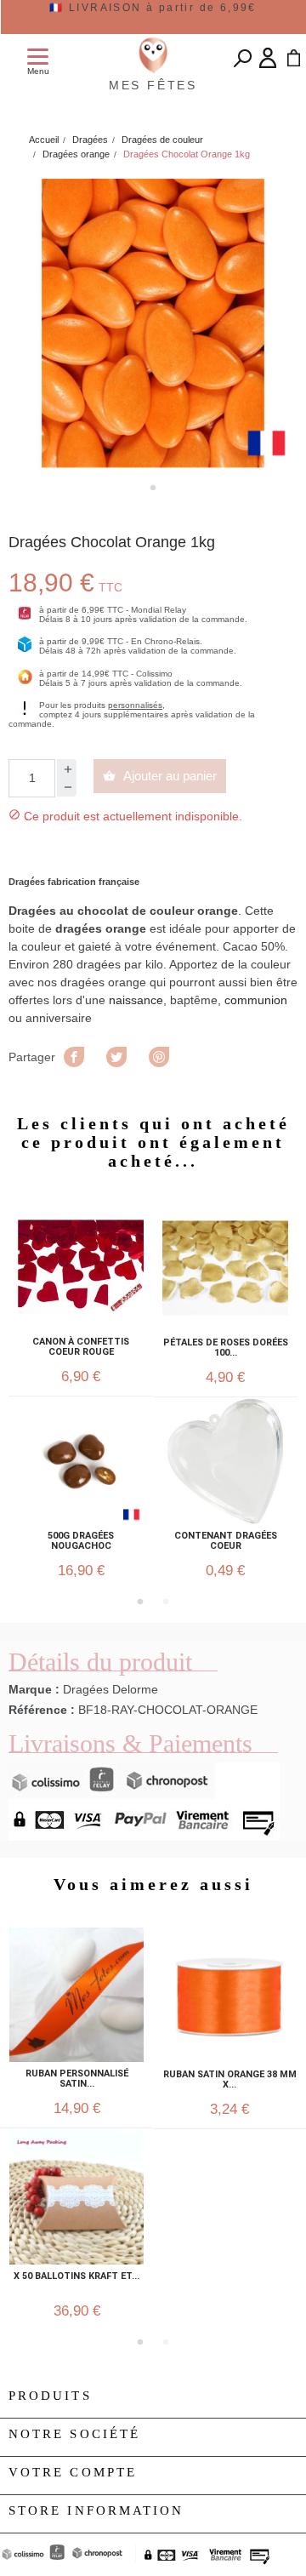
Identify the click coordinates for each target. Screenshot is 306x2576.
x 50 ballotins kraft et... (76, 2276)
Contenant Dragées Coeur (226, 1541)
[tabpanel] (153, 323)
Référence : (42, 1710)
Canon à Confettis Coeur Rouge (81, 1347)
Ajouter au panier (160, 776)
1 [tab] (153, 488)
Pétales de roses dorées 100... (226, 1348)
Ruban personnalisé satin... (77, 2079)
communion (256, 1000)
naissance (136, 1000)
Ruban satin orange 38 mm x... (230, 2080)
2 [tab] (166, 1602)
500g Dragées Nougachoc (81, 1541)
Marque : (34, 1689)
